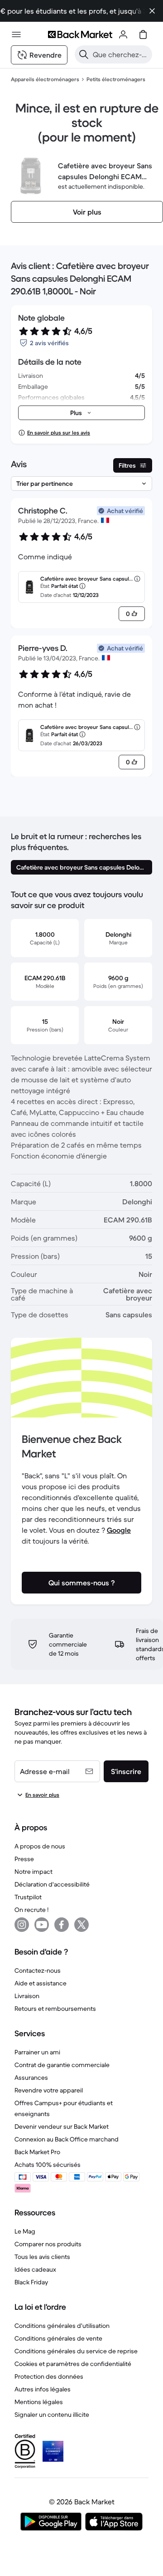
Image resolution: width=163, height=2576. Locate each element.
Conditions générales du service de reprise (76, 2351)
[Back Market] (80, 34)
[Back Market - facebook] (62, 1925)
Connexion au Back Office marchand (67, 2139)
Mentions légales (39, 2402)
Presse (24, 1859)
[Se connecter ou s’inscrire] (123, 34)
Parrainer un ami (37, 2052)
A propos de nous (40, 1846)
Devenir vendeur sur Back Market (62, 2126)
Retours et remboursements (55, 2009)
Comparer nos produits (48, 2244)
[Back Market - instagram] (22, 1925)
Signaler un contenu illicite (52, 2415)
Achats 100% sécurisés (48, 2165)
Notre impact (34, 1872)
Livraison (27, 1996)
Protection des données (49, 2376)
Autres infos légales (43, 2389)
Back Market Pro (37, 2152)
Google (119, 1530)
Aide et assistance (41, 1983)
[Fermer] (152, 11)
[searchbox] (121, 54)
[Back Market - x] (81, 1925)
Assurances (31, 2077)
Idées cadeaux (35, 2269)
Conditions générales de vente (58, 2338)
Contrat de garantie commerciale (62, 2065)
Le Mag (25, 2231)
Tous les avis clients (42, 2257)
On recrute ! (31, 1910)
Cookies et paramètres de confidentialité (73, 2364)
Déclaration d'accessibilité (52, 1884)
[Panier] (143, 34)
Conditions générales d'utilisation (62, 2326)
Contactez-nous (38, 1970)
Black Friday (31, 2282)
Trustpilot (28, 1897)
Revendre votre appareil (49, 2090)
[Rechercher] (84, 54)
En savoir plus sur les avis (59, 433)
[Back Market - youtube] (42, 1925)
